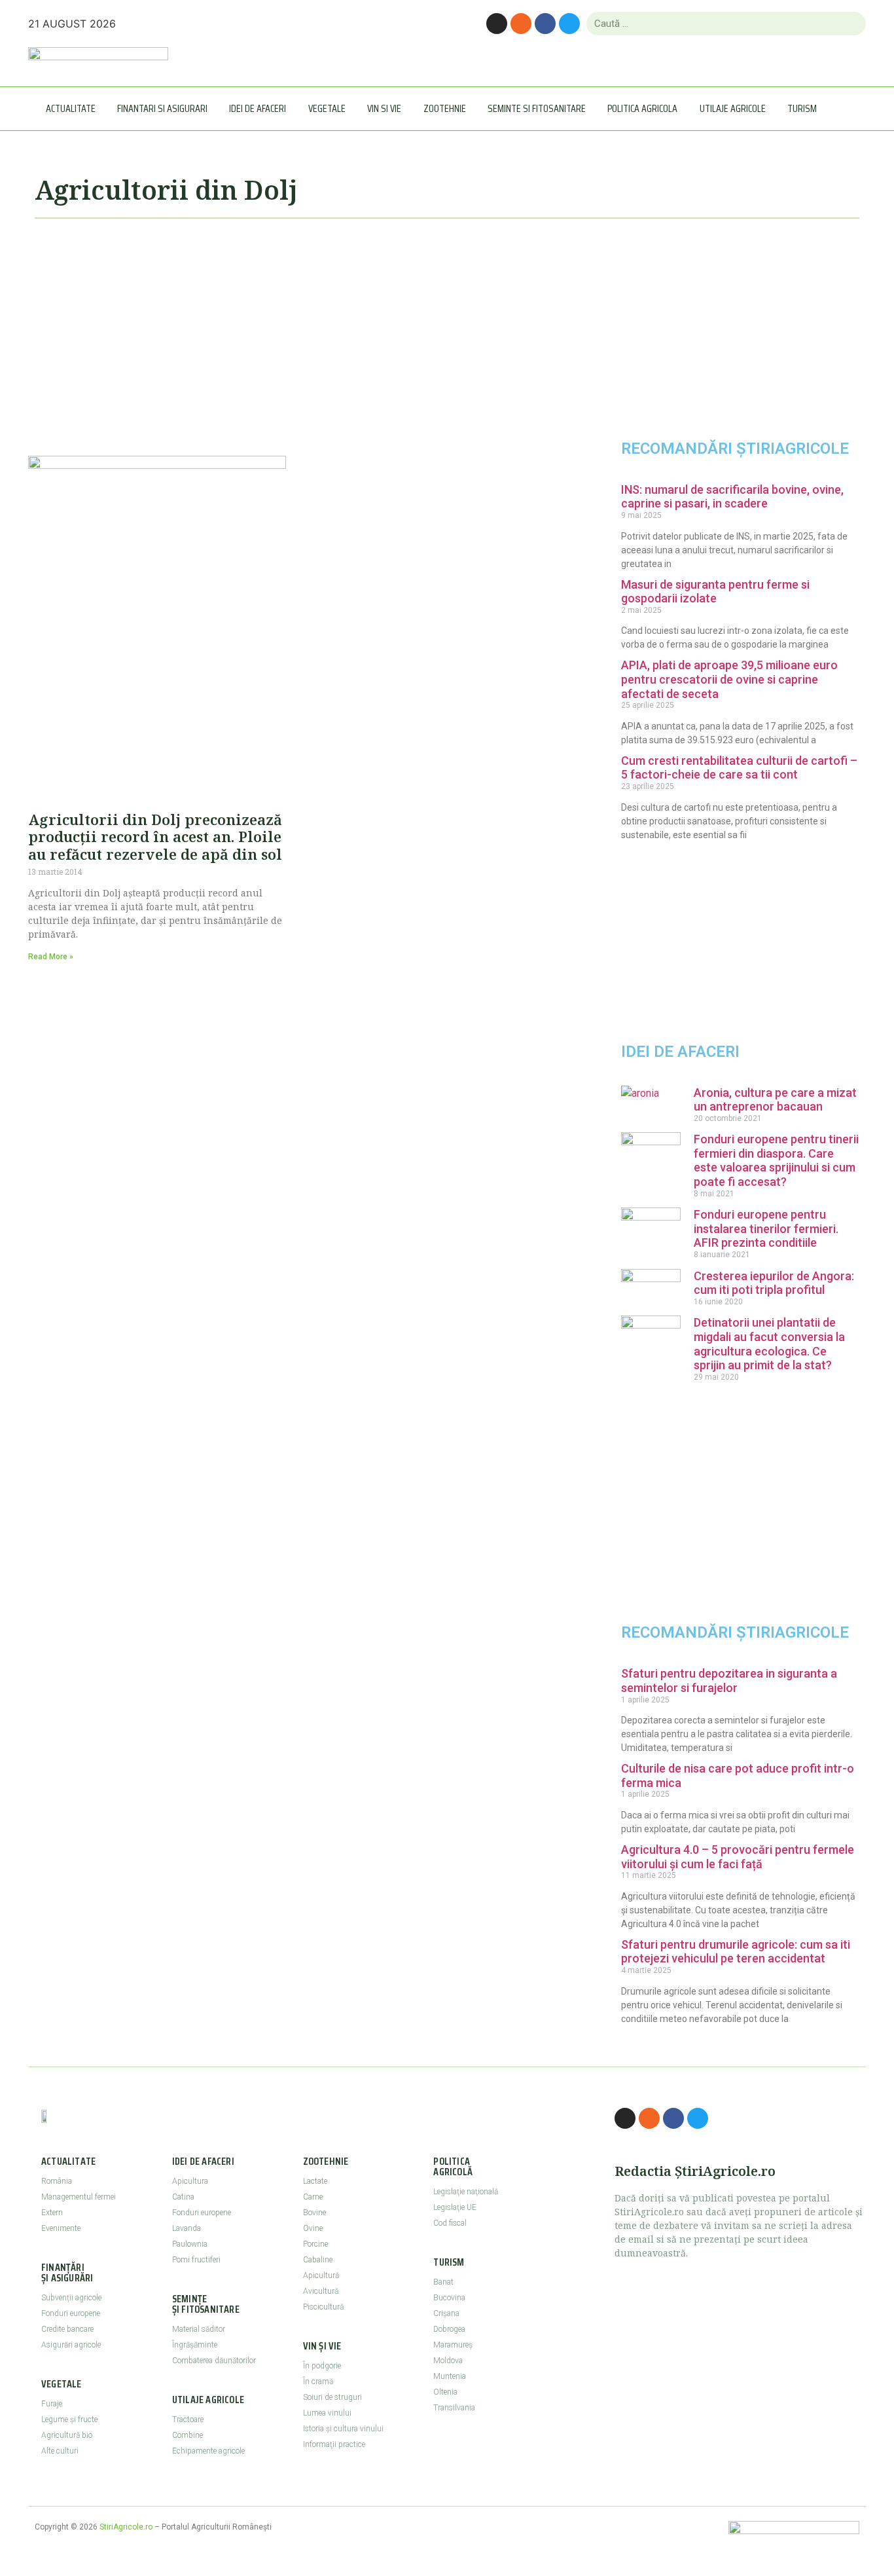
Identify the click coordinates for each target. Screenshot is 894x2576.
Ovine (313, 2228)
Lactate (315, 2181)
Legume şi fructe (69, 2420)
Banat (443, 2282)
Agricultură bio (67, 2435)
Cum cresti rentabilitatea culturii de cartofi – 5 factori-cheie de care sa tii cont (739, 768)
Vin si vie (384, 108)
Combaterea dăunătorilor (214, 2361)
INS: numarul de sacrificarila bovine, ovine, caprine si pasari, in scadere (732, 497)
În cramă (318, 2382)
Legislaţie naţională (466, 2192)
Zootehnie (445, 108)
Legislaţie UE (455, 2207)
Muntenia (450, 2376)
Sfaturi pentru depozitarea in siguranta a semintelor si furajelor (729, 1681)
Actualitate (71, 108)
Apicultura (190, 2181)
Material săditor (199, 2329)
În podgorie (322, 2366)
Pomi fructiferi (196, 2260)
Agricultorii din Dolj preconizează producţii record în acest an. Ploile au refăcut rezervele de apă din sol (155, 837)
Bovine (314, 2213)
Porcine (315, 2244)
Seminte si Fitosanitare (537, 108)
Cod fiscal (450, 2223)
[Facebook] (545, 24)
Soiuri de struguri (332, 2397)
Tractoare (188, 2420)
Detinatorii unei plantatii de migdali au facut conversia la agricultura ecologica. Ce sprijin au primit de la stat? (769, 1344)
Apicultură (321, 2275)
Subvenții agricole (71, 2298)
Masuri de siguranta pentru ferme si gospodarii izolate (715, 592)
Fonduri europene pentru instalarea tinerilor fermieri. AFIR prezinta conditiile (766, 1228)
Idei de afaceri (258, 108)
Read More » (51, 957)
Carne (313, 2197)
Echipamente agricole (208, 2451)
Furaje (52, 2404)
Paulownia (190, 2244)
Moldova (448, 2361)
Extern (52, 2213)
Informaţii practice (334, 2444)
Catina (183, 2197)
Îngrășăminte (195, 2345)
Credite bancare (67, 2329)
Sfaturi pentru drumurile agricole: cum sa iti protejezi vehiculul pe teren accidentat (736, 1952)
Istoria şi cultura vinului (343, 2429)
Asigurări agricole (71, 2345)
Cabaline (318, 2260)
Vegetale (327, 108)
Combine (188, 2435)
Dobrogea (449, 2329)
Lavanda (187, 2228)
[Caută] (850, 24)
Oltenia (445, 2392)
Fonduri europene (71, 2313)
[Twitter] (569, 24)
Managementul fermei (79, 2197)
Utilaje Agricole (733, 108)
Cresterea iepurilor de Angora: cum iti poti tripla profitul (774, 1283)
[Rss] (521, 24)
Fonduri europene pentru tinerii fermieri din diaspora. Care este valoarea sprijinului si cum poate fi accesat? (776, 1160)
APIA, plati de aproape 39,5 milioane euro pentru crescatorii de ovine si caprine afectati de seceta (729, 679)
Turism (802, 108)
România (57, 2181)
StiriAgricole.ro (126, 2527)
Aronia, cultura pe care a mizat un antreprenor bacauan (775, 1100)
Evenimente (61, 2228)
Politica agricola (642, 108)
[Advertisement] (296, 331)
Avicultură (321, 2291)
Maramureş (453, 2345)
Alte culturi (60, 2451)
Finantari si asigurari (162, 108)
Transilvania (454, 2408)
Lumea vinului (327, 2413)
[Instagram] (497, 24)
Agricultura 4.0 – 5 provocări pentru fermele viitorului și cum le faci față (738, 1857)
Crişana (446, 2313)
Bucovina (449, 2298)
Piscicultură (323, 2307)
